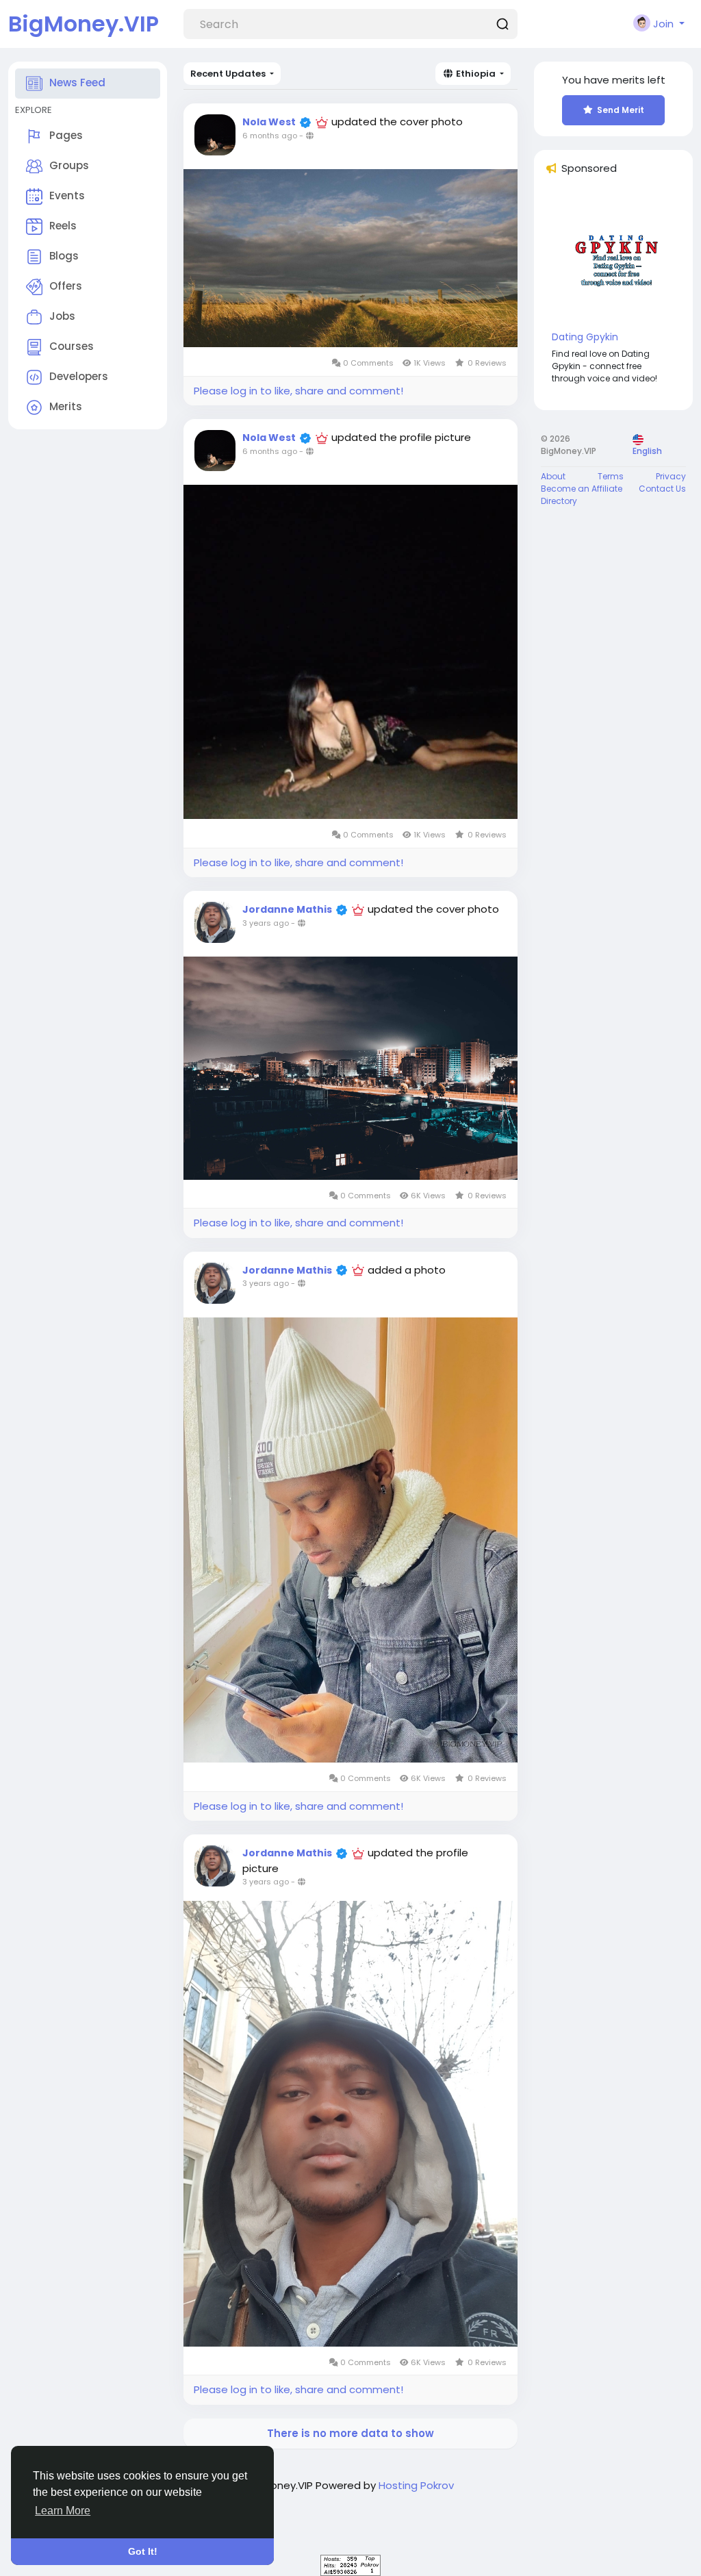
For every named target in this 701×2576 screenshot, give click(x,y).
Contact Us (662, 489)
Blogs (64, 256)
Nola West (269, 122)
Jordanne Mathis (287, 909)
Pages (66, 135)
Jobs (62, 316)
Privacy (671, 476)
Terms (611, 476)
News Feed (77, 83)
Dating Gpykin (585, 337)
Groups (69, 165)
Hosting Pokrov (416, 2485)
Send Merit (621, 110)
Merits (66, 406)
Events (67, 195)
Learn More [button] (63, 2511)
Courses (72, 346)
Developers (79, 376)
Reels (63, 226)
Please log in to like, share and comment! (298, 391)
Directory (559, 501)
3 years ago (266, 923)
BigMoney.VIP (84, 24)
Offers (66, 286)
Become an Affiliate (582, 489)
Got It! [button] (143, 2551)
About (553, 476)
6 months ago (270, 136)
